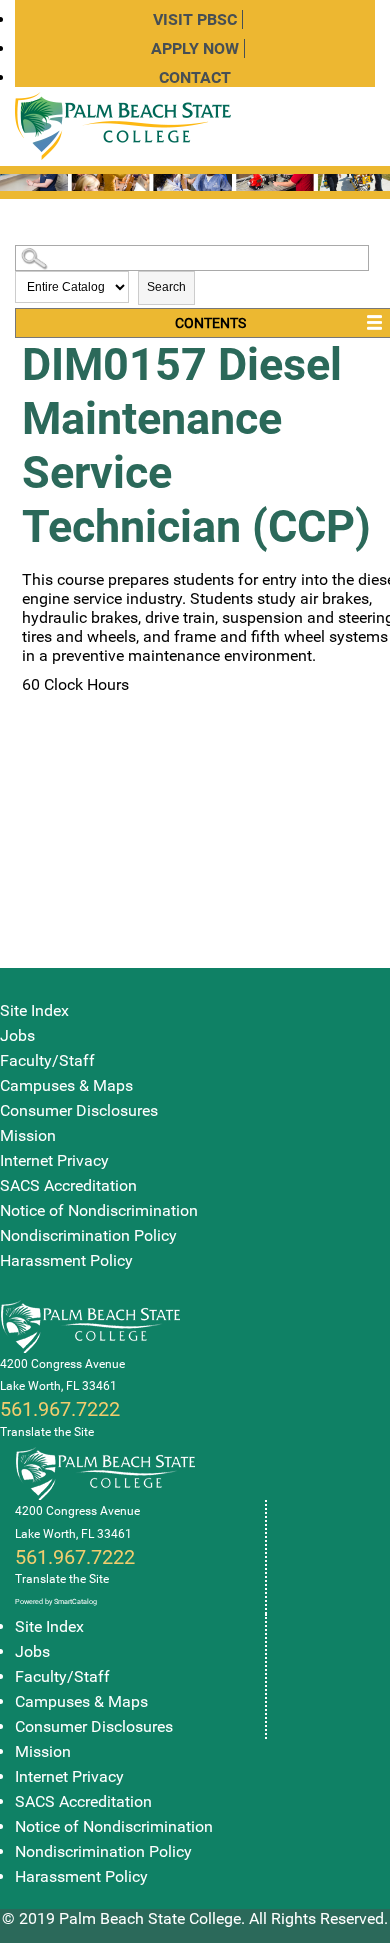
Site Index (34, 1010)
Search (166, 287)
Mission (28, 1135)
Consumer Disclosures (79, 1110)
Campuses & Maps (66, 1085)
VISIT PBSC (195, 19)
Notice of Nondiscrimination (99, 1210)
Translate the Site (47, 1432)
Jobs (17, 1035)
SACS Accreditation (68, 1185)
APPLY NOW (195, 48)
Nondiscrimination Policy (88, 1235)
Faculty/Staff (47, 1060)
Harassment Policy (66, 1260)
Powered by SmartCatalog (56, 1601)
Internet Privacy (54, 1160)
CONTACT (195, 77)
